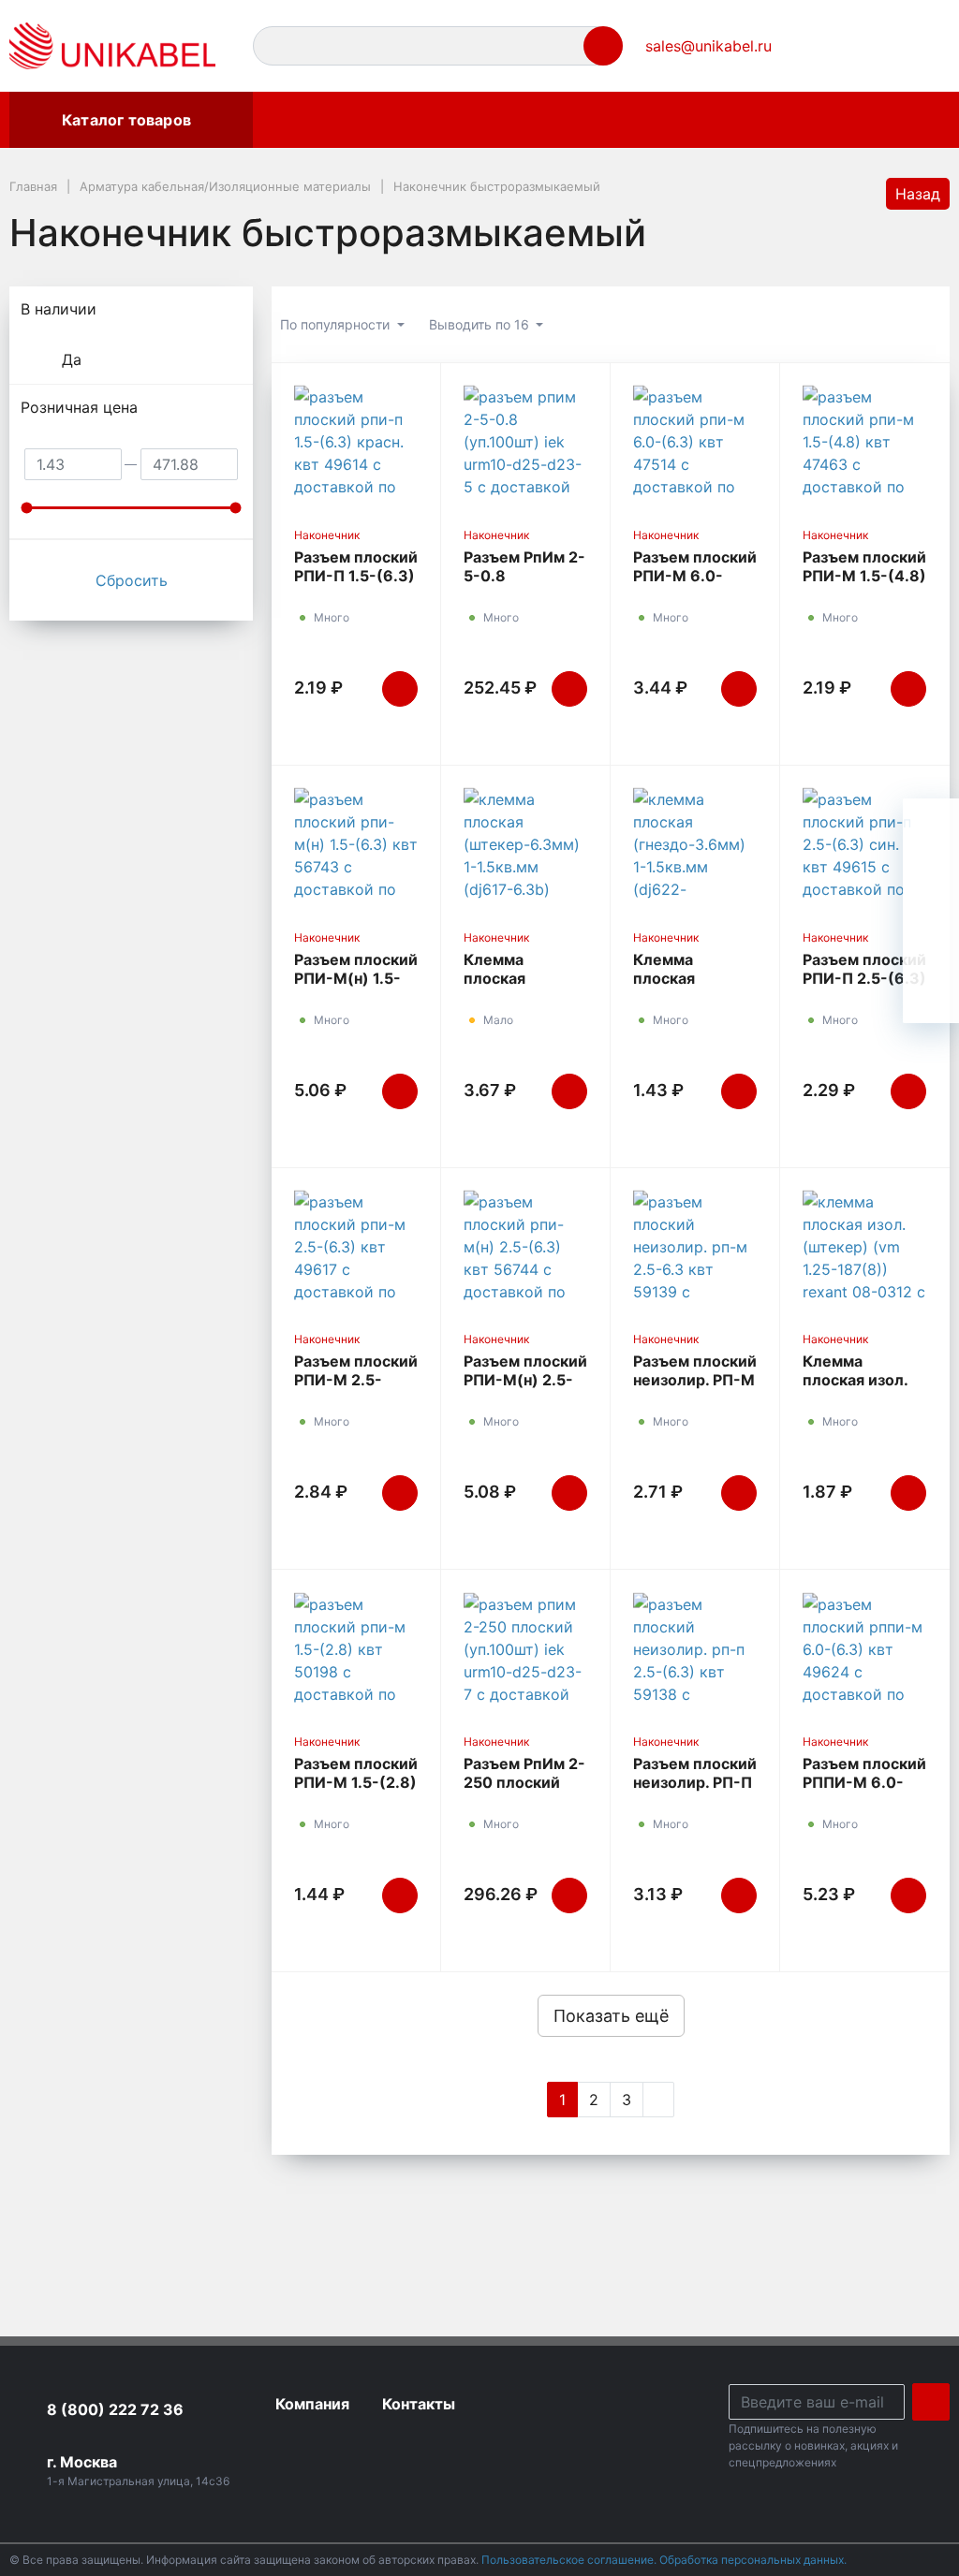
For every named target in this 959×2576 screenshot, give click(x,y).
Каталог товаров (126, 120)
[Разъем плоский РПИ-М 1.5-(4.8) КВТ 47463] (864, 441)
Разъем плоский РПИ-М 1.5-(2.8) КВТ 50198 (356, 1782)
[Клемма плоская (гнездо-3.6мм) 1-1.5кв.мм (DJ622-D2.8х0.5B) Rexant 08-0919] (695, 844)
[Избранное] (833, 46)
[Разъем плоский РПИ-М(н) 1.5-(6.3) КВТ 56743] (356, 844)
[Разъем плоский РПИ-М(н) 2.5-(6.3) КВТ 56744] (525, 1246)
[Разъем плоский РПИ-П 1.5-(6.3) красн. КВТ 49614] (356, 441)
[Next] (658, 2100)
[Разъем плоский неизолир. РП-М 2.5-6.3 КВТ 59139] (695, 1246)
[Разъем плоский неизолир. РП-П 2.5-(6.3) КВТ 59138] (695, 1648)
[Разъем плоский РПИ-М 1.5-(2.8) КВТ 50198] (356, 1648)
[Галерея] (878, 325)
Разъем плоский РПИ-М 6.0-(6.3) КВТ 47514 (695, 576)
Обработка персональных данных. (753, 2560)
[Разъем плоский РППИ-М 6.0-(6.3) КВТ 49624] (864, 1648)
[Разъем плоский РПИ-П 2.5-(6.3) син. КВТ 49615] (864, 844)
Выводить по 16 (481, 324)
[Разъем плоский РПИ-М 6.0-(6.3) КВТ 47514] (695, 441)
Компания (396, 120)
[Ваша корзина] (919, 46)
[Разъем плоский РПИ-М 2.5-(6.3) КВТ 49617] (356, 1246)
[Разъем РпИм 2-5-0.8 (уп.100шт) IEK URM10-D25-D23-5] (525, 441)
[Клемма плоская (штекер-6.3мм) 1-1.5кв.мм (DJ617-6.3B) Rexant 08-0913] (525, 844)
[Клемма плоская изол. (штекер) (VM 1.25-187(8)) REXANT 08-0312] (864, 1246)
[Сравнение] (876, 46)
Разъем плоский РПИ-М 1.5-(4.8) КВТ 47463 (864, 576)
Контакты (746, 120)
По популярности (337, 324)
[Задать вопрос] (931, 995)
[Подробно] (926, 325)
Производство (519, 120)
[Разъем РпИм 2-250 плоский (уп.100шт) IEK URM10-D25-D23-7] (525, 1648)
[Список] (831, 325)
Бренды (298, 120)
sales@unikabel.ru (708, 46)
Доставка (642, 120)
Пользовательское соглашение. (570, 2560)
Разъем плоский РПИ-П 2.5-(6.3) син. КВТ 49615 (864, 978)
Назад (918, 194)
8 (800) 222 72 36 (115, 2409)
